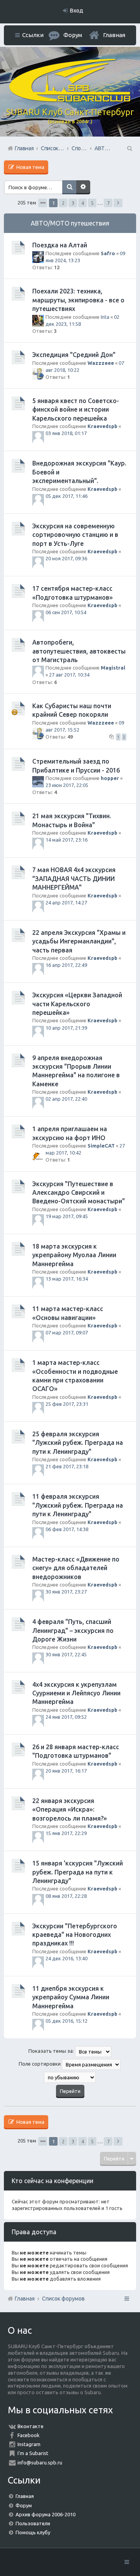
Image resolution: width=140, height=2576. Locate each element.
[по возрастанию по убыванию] (70, 2077)
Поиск (69, 187)
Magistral (113, 668)
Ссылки (33, 35)
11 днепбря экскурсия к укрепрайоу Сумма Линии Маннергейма (71, 1997)
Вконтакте (31, 2426)
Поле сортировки (40, 2064)
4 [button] (83, 203)
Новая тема (30, 167)
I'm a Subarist (33, 2453)
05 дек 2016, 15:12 (66, 2021)
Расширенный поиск (83, 187)
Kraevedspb (102, 426)
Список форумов (63, 2299)
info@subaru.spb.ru (40, 2462)
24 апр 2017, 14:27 (66, 902)
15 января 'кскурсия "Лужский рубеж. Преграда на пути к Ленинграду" (78, 1872)
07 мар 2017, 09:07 (67, 1332)
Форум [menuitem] (73, 35)
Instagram (29, 2444)
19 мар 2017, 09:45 (67, 1216)
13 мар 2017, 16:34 (67, 1279)
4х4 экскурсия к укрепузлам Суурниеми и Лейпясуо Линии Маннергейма (76, 1693)
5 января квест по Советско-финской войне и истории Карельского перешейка (76, 409)
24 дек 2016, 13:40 (66, 1958)
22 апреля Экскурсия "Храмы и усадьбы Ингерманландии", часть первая (79, 941)
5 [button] (92, 203)
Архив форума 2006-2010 (45, 2514)
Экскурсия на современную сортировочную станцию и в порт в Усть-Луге (75, 535)
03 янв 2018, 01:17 (66, 433)
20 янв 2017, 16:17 (66, 1771)
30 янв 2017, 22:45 (66, 1654)
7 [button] (108, 203)
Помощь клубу (33, 2532)
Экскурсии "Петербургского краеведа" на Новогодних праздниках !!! (75, 1935)
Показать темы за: (52, 2051)
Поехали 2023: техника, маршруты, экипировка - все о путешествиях (78, 300)
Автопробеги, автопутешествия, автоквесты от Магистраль (79, 651)
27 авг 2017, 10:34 (69, 675)
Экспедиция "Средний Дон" (74, 355)
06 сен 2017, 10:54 (66, 612)
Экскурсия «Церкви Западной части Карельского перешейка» (77, 1004)
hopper (110, 778)
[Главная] (70, 100)
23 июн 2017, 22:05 (67, 785)
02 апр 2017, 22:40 (66, 1099)
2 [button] (63, 203)
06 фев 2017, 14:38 (67, 1529)
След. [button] (118, 203)
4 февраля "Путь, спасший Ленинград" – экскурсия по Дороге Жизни (73, 1630)
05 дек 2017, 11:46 (66, 496)
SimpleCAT (101, 1146)
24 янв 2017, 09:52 (66, 1717)
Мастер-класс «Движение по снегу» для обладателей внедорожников (76, 1568)
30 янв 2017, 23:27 (66, 1592)
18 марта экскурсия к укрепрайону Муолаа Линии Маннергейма (74, 1255)
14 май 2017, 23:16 (66, 840)
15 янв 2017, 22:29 (66, 1833)
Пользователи (33, 2523)
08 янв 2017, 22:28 (66, 1896)
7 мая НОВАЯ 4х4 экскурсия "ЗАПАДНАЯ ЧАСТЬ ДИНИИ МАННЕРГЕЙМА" (74, 879)
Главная (114, 35)
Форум (24, 2505)
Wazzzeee (101, 363)
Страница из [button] (43, 203)
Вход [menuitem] (77, 11)
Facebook (29, 2435)
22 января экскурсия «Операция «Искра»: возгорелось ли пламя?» (70, 1809)
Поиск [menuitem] (129, 148)
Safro (108, 253)
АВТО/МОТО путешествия (70, 223)
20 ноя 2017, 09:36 (66, 558)
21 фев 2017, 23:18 (67, 1466)
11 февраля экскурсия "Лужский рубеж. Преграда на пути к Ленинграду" (78, 1505)
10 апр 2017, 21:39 (66, 1028)
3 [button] (73, 203)
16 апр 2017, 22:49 (66, 965)
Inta (105, 317)
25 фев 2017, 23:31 (67, 1404)
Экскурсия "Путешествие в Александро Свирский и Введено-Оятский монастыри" (79, 1193)
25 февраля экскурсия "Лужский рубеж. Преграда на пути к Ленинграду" (78, 1443)
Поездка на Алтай (60, 245)
